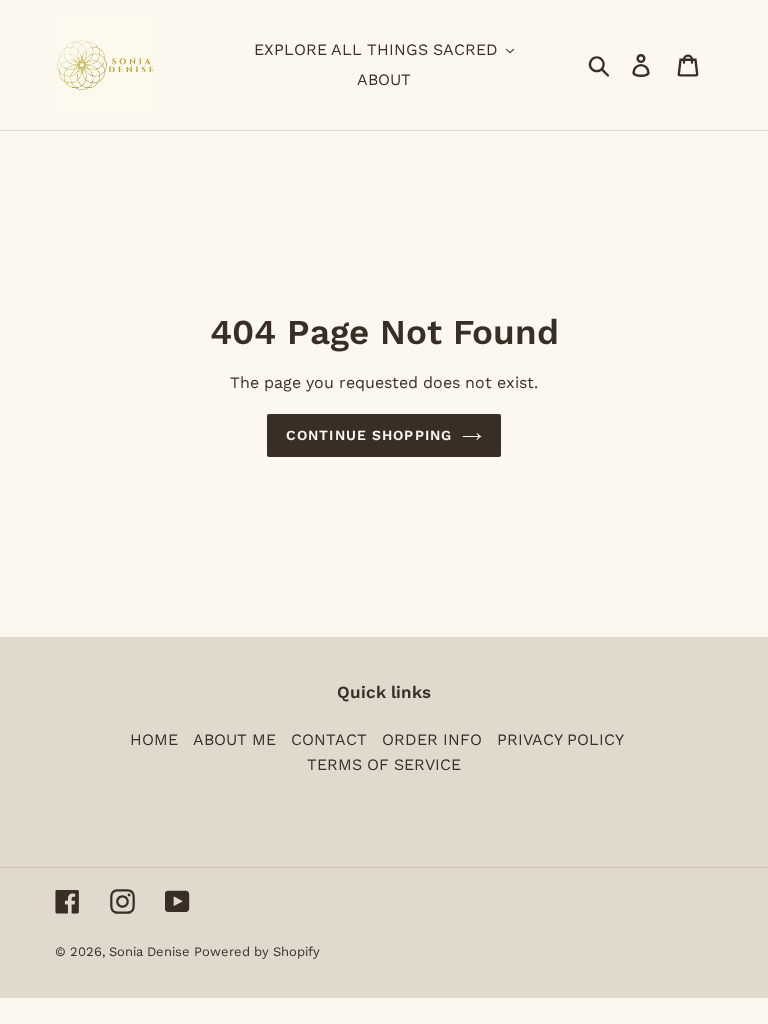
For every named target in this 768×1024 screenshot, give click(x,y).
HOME (154, 739)
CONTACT (329, 739)
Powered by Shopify (257, 951)
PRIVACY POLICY (560, 739)
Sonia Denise (151, 951)
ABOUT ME (234, 739)
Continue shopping (369, 435)
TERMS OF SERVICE (384, 764)
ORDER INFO (432, 739)
